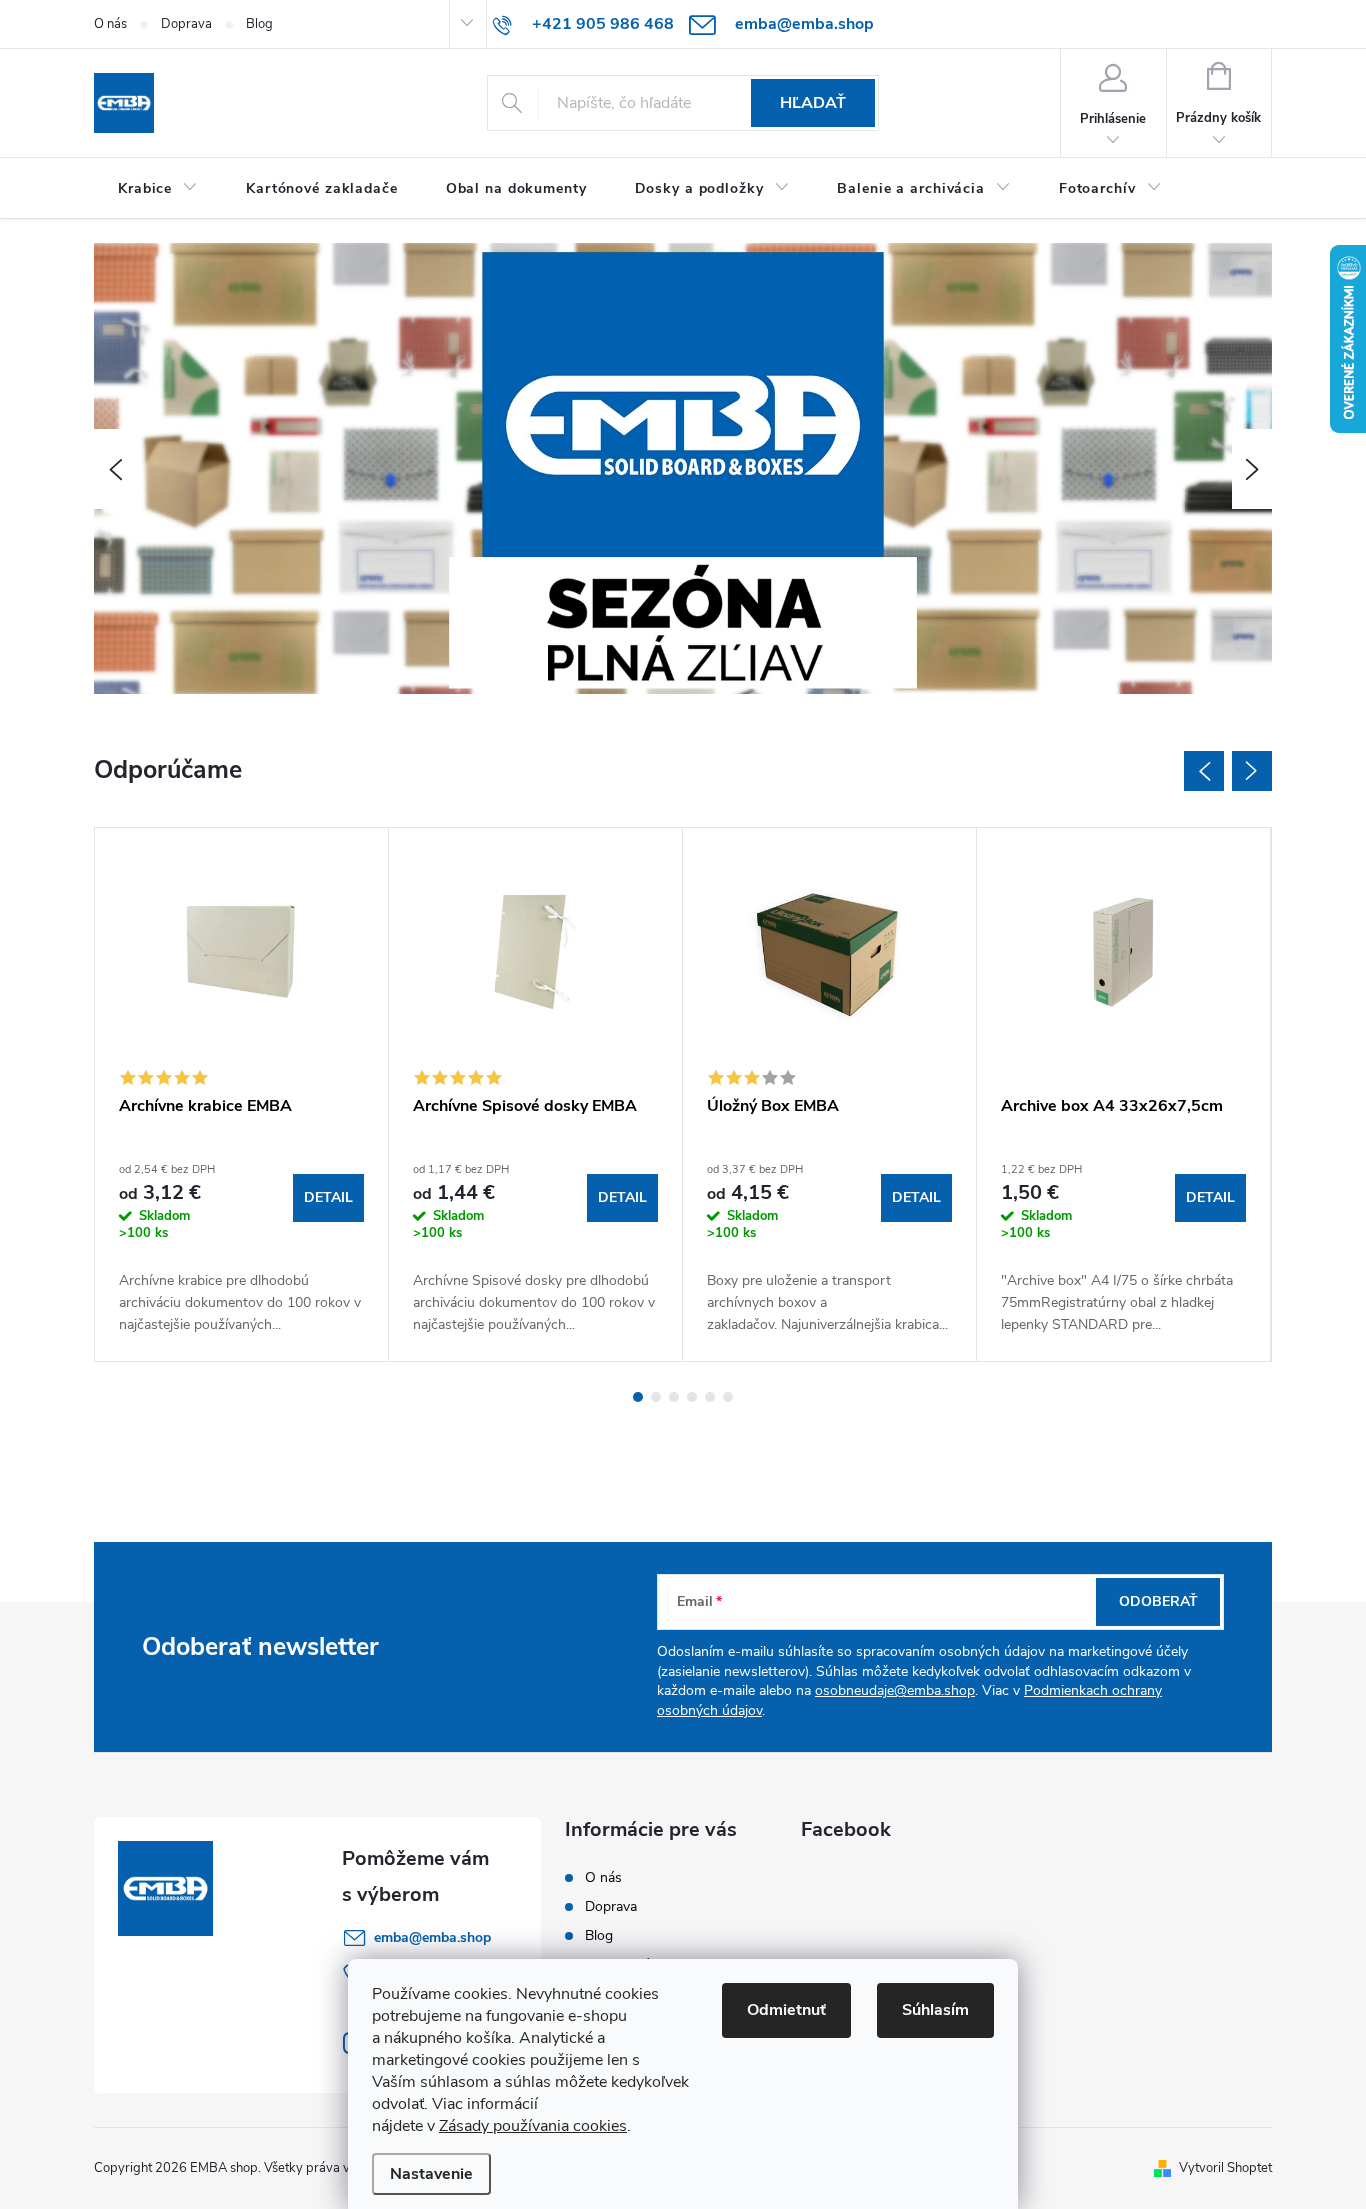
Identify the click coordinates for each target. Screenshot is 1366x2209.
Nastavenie (431, 2174)
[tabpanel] (242, 1095)
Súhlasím (935, 2010)
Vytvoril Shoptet (1225, 2168)
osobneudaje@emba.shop (895, 1690)
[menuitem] (158, 189)
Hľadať (813, 103)
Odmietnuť (786, 2010)
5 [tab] (710, 1397)
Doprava (186, 24)
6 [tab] (728, 1397)
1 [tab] (638, 1397)
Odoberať (1158, 1601)
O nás (110, 24)
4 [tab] (692, 1397)
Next (1252, 771)
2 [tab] (656, 1397)
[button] (114, 469)
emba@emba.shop (432, 1937)
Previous (1204, 771)
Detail (328, 1197)
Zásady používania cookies (533, 2126)
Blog (259, 24)
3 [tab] (674, 1397)
